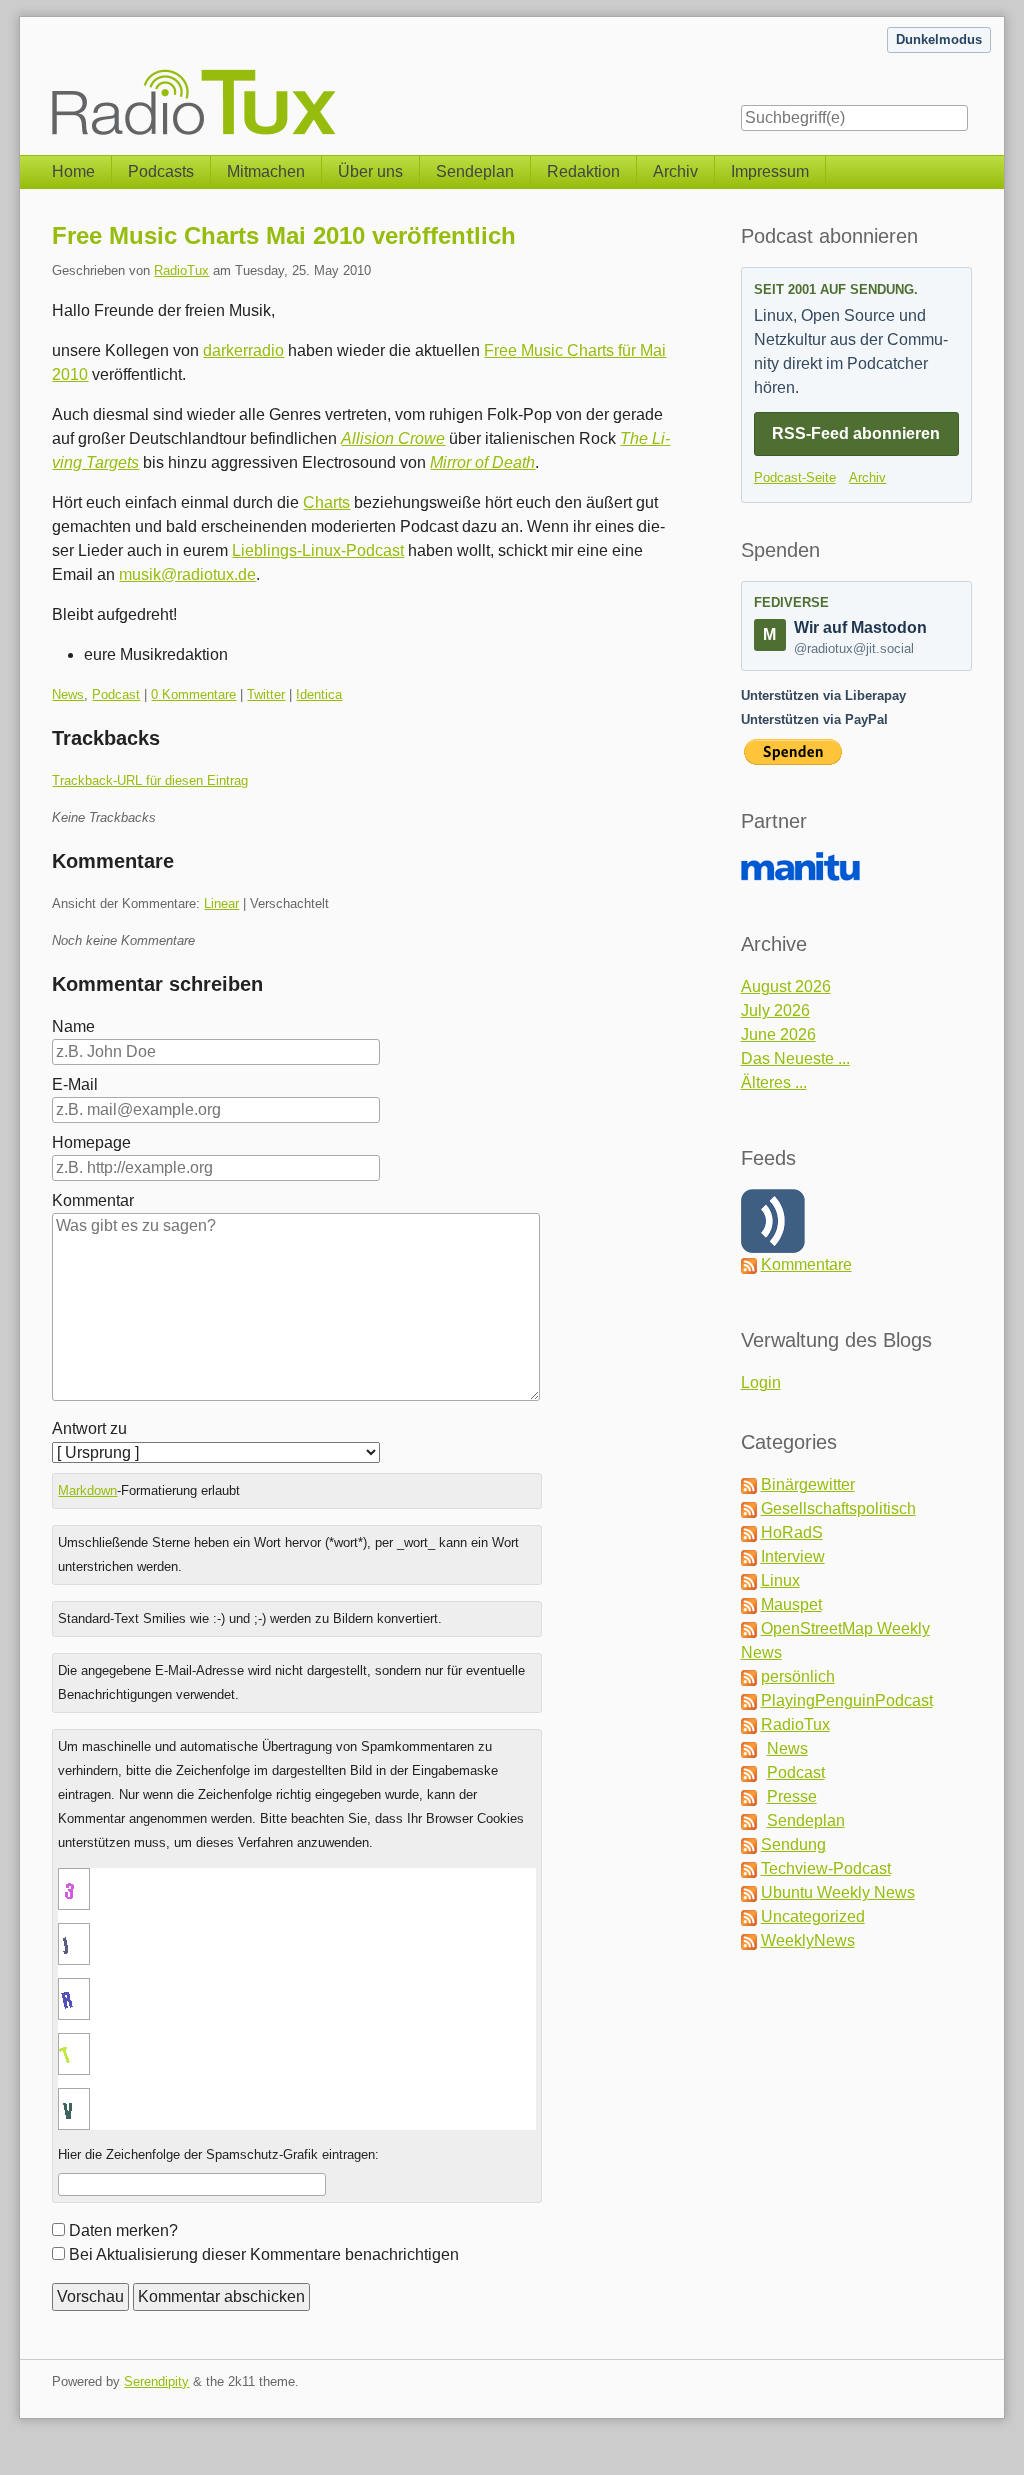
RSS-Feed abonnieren (856, 433)
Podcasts (161, 171)
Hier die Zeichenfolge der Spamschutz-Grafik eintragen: (218, 2154)
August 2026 (786, 986)
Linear (221, 903)
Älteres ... (774, 1082)
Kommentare (806, 1264)
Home (73, 171)
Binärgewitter (808, 1484)
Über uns (370, 171)
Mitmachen (266, 171)
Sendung (793, 1844)
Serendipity (156, 2381)
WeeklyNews (808, 1940)
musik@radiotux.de (187, 574)
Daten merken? (123, 2230)
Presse (792, 1796)
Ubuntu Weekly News (838, 1892)
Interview (793, 1556)
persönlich (798, 1676)
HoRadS (792, 1532)
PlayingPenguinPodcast (847, 1700)
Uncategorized (813, 1916)
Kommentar (93, 1200)
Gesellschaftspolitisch (838, 1508)
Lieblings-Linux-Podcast (318, 550)
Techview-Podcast (826, 1868)
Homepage (91, 1142)
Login (761, 1382)
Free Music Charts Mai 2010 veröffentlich (284, 235)
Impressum (770, 171)
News (68, 694)
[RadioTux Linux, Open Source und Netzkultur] (52, 77)
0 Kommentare (193, 694)
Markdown (87, 1490)
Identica (319, 694)
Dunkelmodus (939, 39)
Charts (326, 502)
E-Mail (75, 1084)
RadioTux (181, 270)
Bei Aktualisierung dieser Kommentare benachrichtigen (264, 2254)
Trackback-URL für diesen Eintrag (150, 780)
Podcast (116, 694)
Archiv (675, 171)
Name (73, 1026)
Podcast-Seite (795, 477)
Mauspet (791, 1604)
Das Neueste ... (795, 1058)
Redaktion (583, 171)
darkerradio (243, 350)
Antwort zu (89, 1428)
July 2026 (775, 1010)
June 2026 (778, 1034)
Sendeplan (475, 171)
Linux (780, 1580)
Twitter (266, 694)
